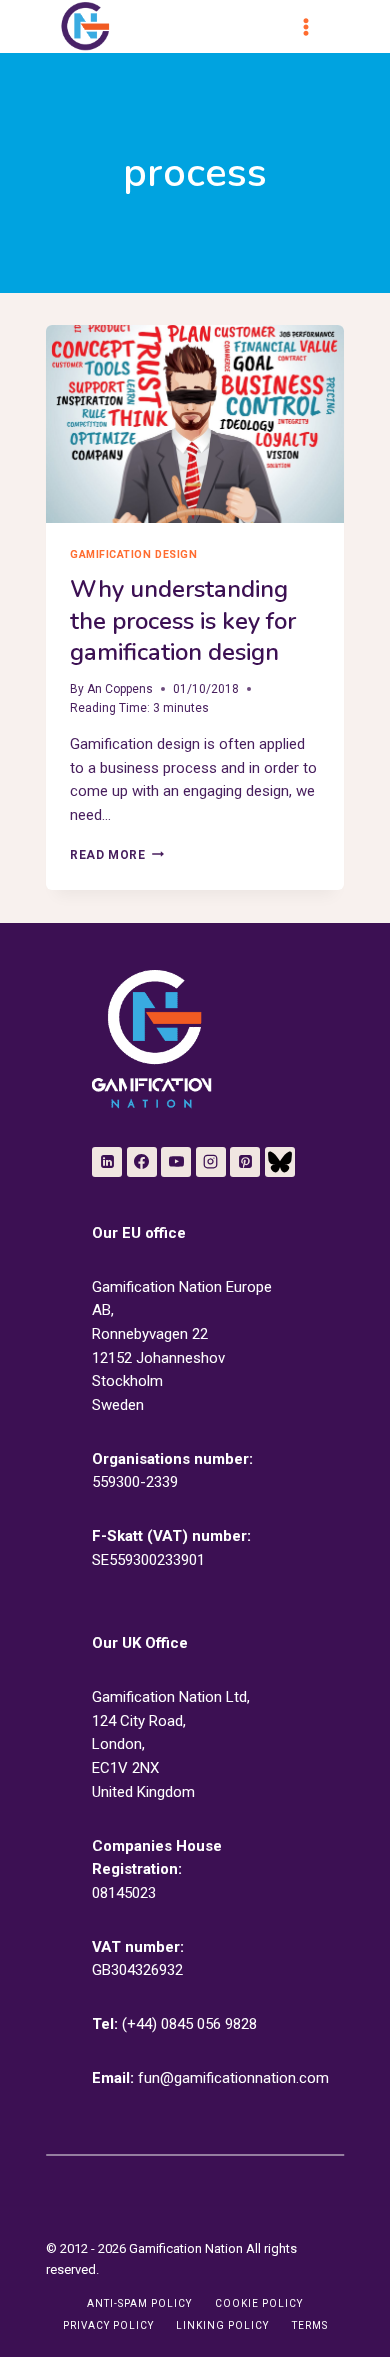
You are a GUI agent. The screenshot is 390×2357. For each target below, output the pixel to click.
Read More (116, 855)
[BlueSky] (280, 1162)
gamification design (133, 554)
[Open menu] (315, 27)
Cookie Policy (259, 2303)
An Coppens (120, 689)
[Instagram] (211, 1162)
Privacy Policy (108, 2325)
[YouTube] (176, 1162)
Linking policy (222, 2325)
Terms (310, 2325)
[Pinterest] (245, 1162)
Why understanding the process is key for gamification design (183, 620)
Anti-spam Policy (139, 2303)
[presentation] (195, 424)
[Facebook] (142, 1162)
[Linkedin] (107, 1162)
